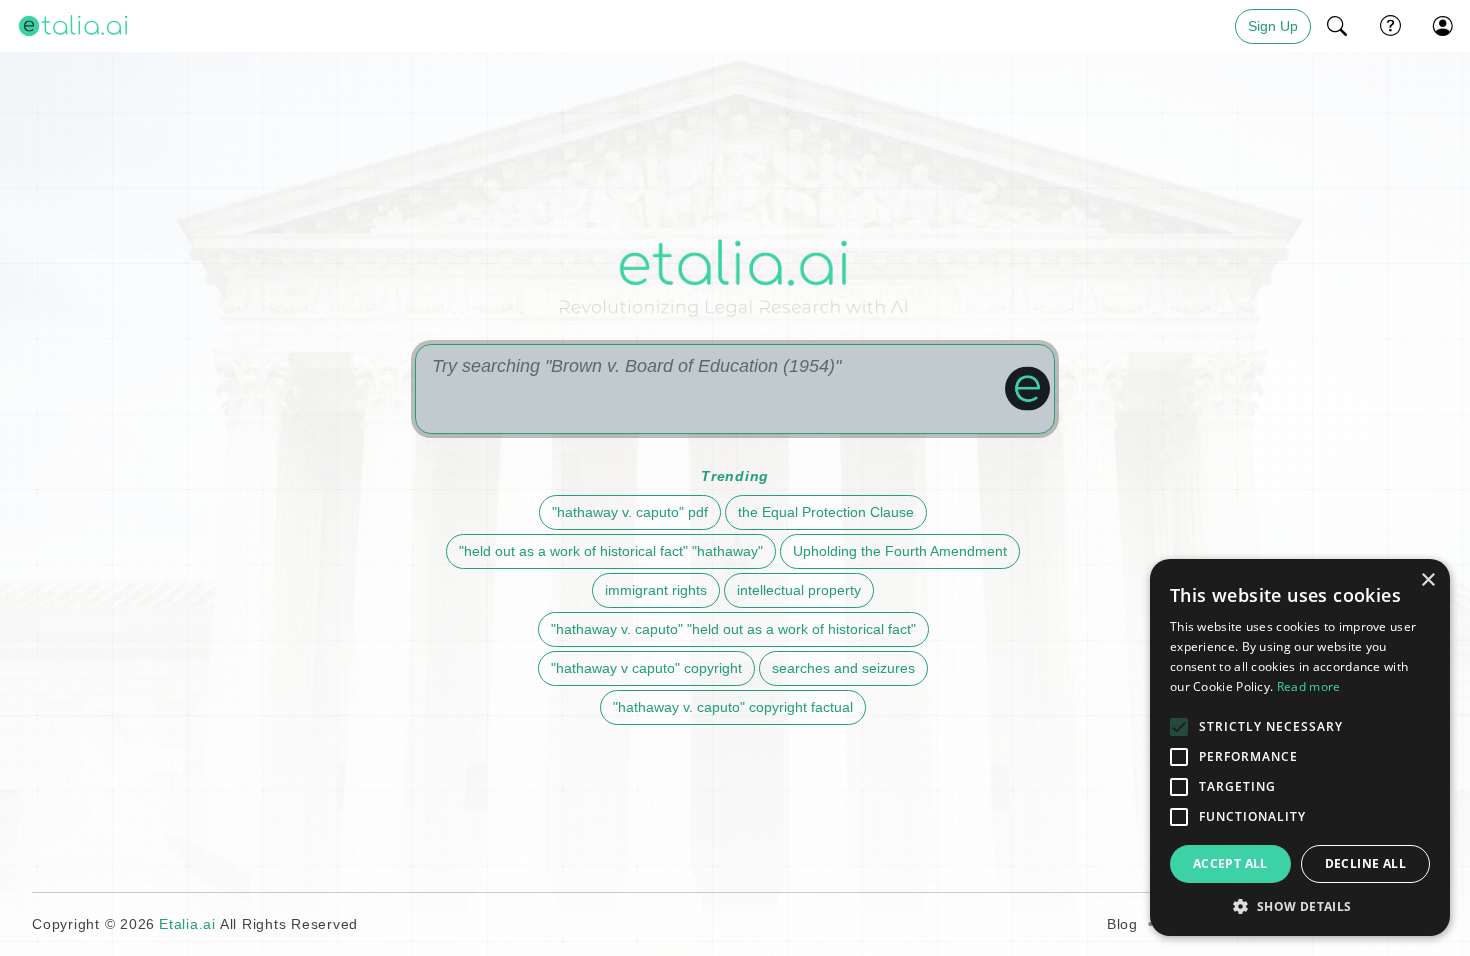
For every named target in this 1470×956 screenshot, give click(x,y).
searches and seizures (843, 668)
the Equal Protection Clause (826, 512)
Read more (1309, 686)
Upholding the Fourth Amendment (900, 551)
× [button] (1427, 580)
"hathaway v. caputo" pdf (630, 512)
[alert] (1300, 747)
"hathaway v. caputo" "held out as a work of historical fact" (733, 629)
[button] (1337, 26)
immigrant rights (656, 590)
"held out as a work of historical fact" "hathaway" (611, 551)
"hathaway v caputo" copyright (646, 668)
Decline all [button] (1365, 863)
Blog (1122, 924)
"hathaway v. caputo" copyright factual (733, 707)
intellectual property (799, 590)
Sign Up (1273, 26)
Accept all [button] (1230, 863)
